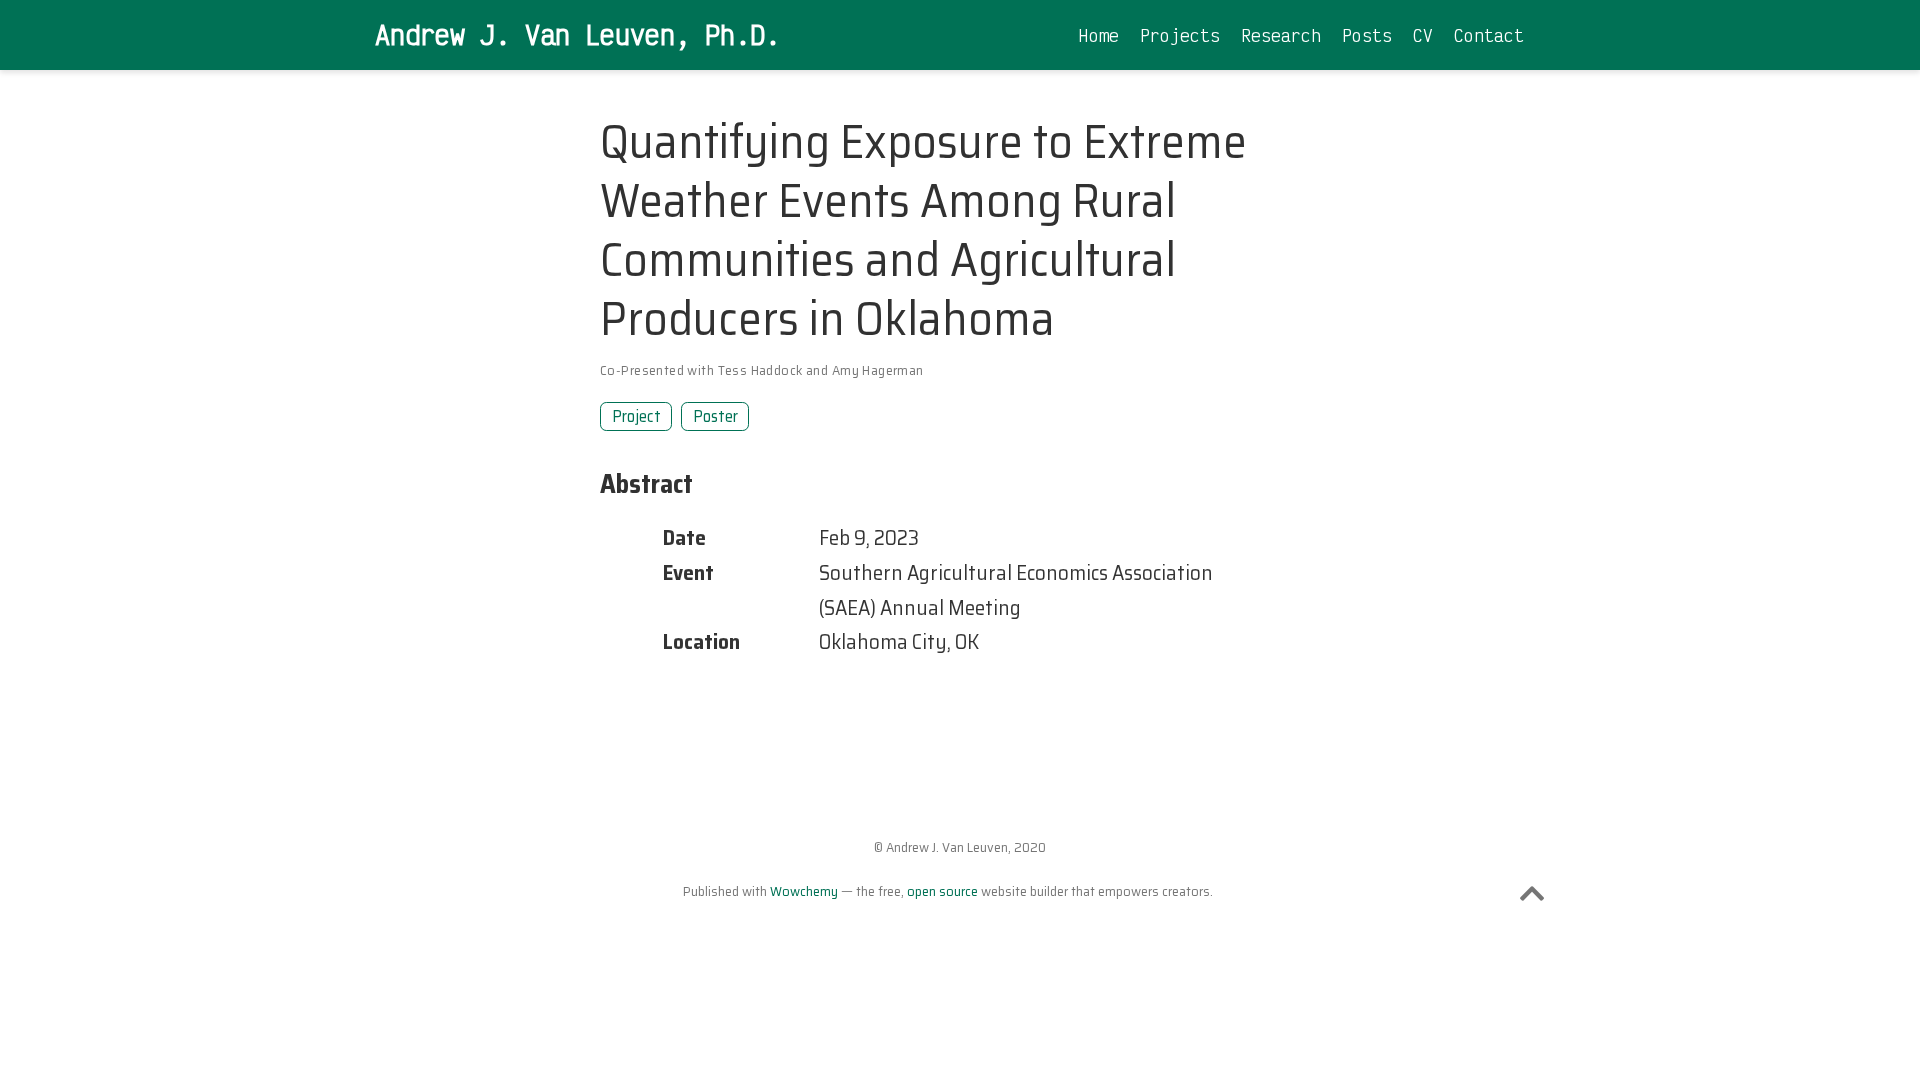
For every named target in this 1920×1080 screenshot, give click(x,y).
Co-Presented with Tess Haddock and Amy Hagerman (762, 370)
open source (942, 891)
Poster (715, 416)
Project (636, 416)
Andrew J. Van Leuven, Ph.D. (577, 34)
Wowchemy (804, 891)
